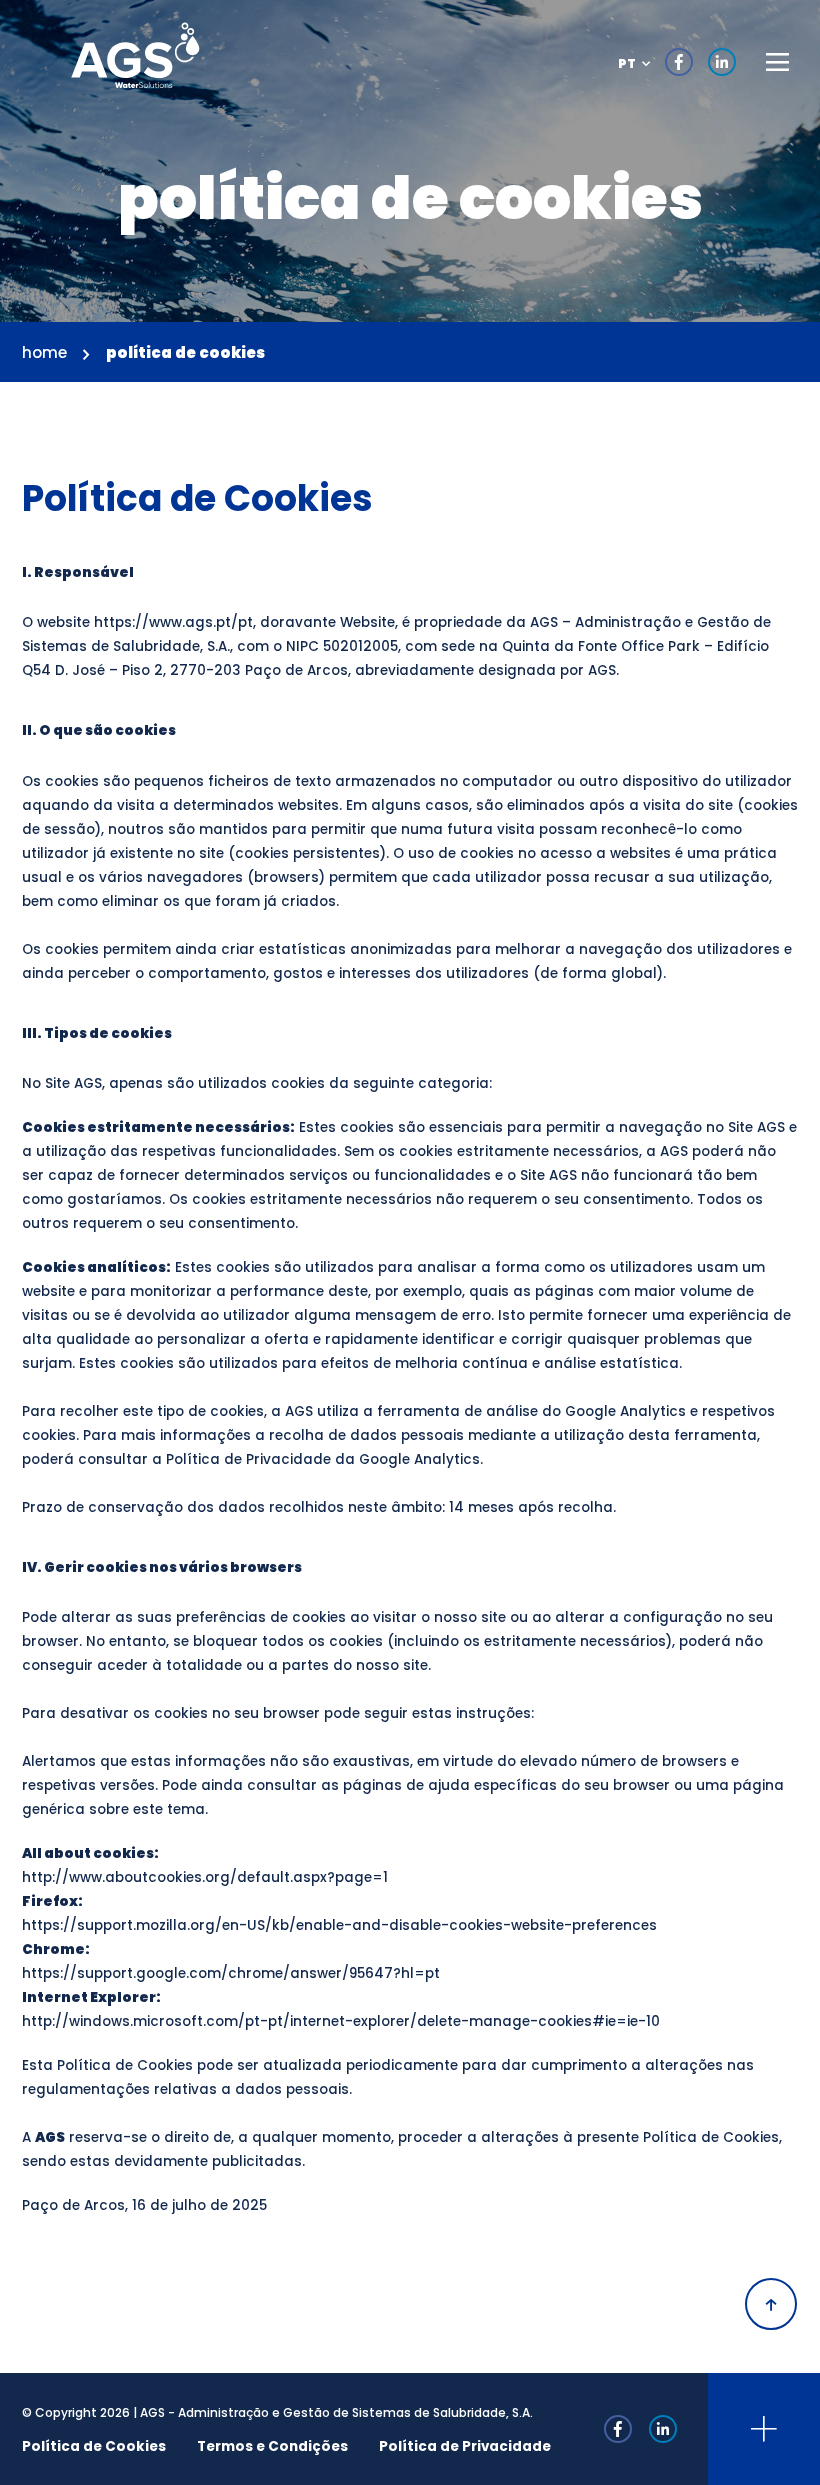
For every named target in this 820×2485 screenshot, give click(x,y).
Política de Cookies (94, 2446)
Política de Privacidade (465, 2446)
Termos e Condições (272, 2446)
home (44, 352)
